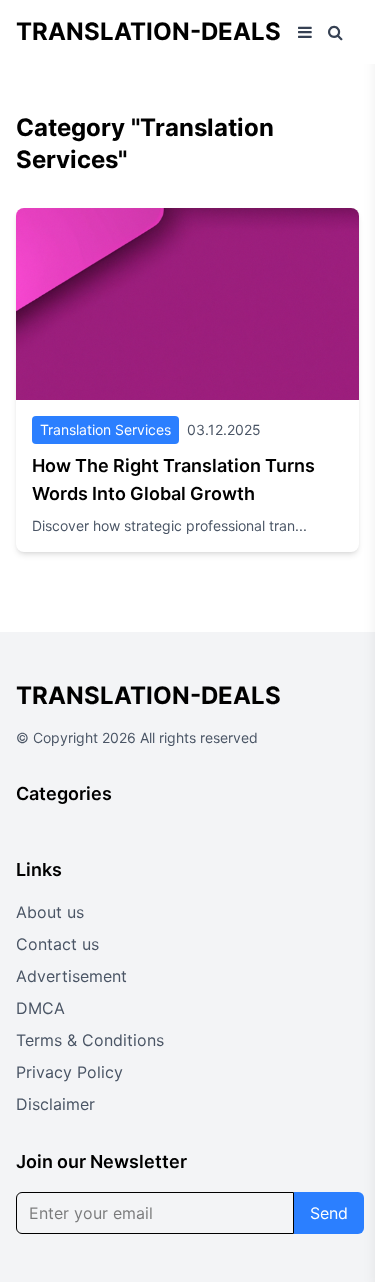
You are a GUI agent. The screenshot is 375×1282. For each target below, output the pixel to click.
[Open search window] (335, 32)
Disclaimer (55, 1104)
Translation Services (105, 429)
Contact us (57, 944)
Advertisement (71, 976)
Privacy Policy (69, 1072)
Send (329, 1213)
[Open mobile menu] (305, 32)
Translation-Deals (148, 31)
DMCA (40, 1008)
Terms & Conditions (90, 1040)
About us (50, 912)
